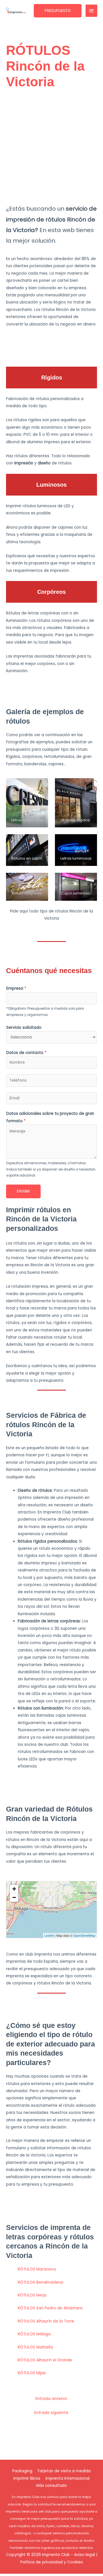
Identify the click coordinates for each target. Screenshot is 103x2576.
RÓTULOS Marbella (35, 2347)
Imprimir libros (27, 2478)
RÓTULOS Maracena (37, 2269)
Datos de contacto (26, 1053)
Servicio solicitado (24, 1028)
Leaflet (49, 1935)
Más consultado (52, 2486)
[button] (58, 11)
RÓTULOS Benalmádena (40, 2282)
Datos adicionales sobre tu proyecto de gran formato (50, 1117)
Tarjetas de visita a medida (64, 2471)
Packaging (22, 2471)
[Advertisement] (51, 147)
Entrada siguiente (51, 2413)
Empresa (16, 988)
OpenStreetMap (84, 1935)
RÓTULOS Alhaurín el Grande (45, 2360)
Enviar (23, 1191)
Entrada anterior (51, 2399)
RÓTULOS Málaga (34, 2334)
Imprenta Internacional (68, 2478)
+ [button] (14, 1889)
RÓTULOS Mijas (32, 2373)
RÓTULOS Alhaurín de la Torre (46, 2321)
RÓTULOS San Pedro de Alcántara (50, 2308)
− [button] (14, 1897)
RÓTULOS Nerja (32, 2295)
